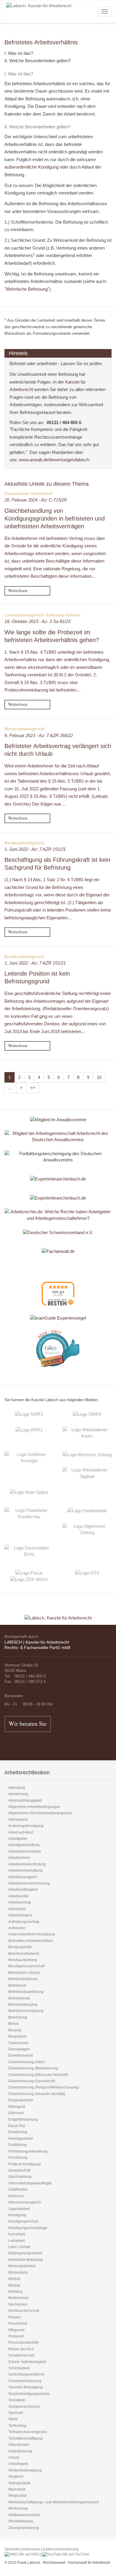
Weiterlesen (18, 590)
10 (99, 1077)
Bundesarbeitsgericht (24, 729)
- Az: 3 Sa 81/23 (37, 621)
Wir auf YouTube (75, 2554)
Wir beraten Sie (28, 1724)
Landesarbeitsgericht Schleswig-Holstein (43, 615)
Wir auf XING (29, 2554)
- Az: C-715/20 (36, 500)
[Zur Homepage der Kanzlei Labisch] (58, 1614)
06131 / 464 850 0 (64, 422)
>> (33, 1088)
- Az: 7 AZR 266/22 (39, 735)
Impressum (31, 2549)
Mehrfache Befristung (27, 289)
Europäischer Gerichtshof (28, 493)
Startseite (12, 2549)
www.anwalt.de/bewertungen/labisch (54, 460)
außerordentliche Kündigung (32, 167)
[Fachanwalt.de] (58, 1251)
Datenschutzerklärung (61, 2549)
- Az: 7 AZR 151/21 (35, 849)
